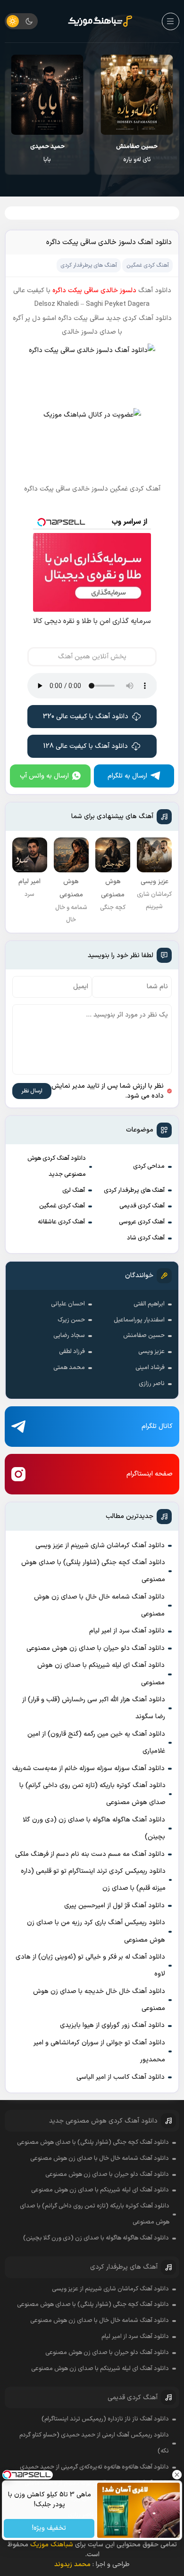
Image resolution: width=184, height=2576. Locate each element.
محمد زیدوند (72, 2564)
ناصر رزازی (152, 1384)
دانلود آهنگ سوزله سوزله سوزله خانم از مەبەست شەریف (88, 1768)
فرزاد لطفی (72, 1352)
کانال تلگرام (157, 1426)
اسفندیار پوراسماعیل (139, 1320)
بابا (137, 153)
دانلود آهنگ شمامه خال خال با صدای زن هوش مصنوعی (99, 1605)
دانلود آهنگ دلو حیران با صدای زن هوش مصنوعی (96, 1648)
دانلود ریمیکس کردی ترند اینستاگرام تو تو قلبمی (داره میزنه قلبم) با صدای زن (93, 1880)
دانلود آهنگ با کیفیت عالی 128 (86, 746)
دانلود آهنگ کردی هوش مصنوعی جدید (57, 1166)
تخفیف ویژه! (49, 2529)
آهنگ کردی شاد (146, 1238)
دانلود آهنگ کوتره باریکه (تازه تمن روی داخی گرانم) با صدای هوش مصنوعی (92, 1794)
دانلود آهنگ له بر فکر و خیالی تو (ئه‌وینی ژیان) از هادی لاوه (90, 1965)
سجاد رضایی (69, 1336)
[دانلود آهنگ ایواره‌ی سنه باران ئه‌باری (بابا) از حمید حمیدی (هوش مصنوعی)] (137, 95)
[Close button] (177, 2475)
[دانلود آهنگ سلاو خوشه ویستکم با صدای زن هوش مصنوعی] (47, 95)
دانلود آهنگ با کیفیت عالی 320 (86, 717)
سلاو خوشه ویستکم (47, 153)
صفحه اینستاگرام (150, 1474)
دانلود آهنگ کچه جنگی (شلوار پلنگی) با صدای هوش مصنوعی (93, 1571)
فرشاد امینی (150, 1368)
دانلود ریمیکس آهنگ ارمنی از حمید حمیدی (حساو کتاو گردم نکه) (94, 2443)
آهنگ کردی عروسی (142, 1222)
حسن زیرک (71, 1320)
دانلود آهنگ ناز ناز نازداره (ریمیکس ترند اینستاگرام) (105, 2419)
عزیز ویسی (151, 1352)
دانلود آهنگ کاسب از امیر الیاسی (121, 2077)
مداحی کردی (149, 1166)
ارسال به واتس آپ (44, 776)
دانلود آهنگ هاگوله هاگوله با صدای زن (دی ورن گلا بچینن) (94, 1828)
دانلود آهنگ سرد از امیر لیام (127, 1631)
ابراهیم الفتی (149, 1304)
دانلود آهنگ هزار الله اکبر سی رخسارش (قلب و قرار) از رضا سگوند (94, 1708)
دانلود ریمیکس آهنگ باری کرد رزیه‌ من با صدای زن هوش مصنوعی (96, 1931)
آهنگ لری (74, 1190)
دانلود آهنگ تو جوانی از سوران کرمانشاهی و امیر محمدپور (99, 2051)
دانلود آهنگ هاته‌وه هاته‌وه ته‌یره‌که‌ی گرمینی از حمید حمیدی (94, 2467)
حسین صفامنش (144, 1336)
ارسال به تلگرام (127, 776)
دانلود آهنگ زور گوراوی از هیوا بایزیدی (112, 2025)
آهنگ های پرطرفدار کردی (134, 1190)
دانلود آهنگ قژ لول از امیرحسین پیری (114, 1906)
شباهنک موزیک (52, 2545)
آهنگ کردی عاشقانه (61, 1222)
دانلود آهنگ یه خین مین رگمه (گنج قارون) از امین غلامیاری (96, 1743)
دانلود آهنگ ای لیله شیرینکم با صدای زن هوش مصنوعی (101, 1674)
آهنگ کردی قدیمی (142, 1206)
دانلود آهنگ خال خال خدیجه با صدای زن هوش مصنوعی (99, 2000)
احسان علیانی (68, 1304)
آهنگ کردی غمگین (62, 1206)
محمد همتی (69, 1368)
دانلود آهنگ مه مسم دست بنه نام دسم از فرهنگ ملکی (90, 1854)
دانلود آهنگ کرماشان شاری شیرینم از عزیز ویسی (100, 1546)
